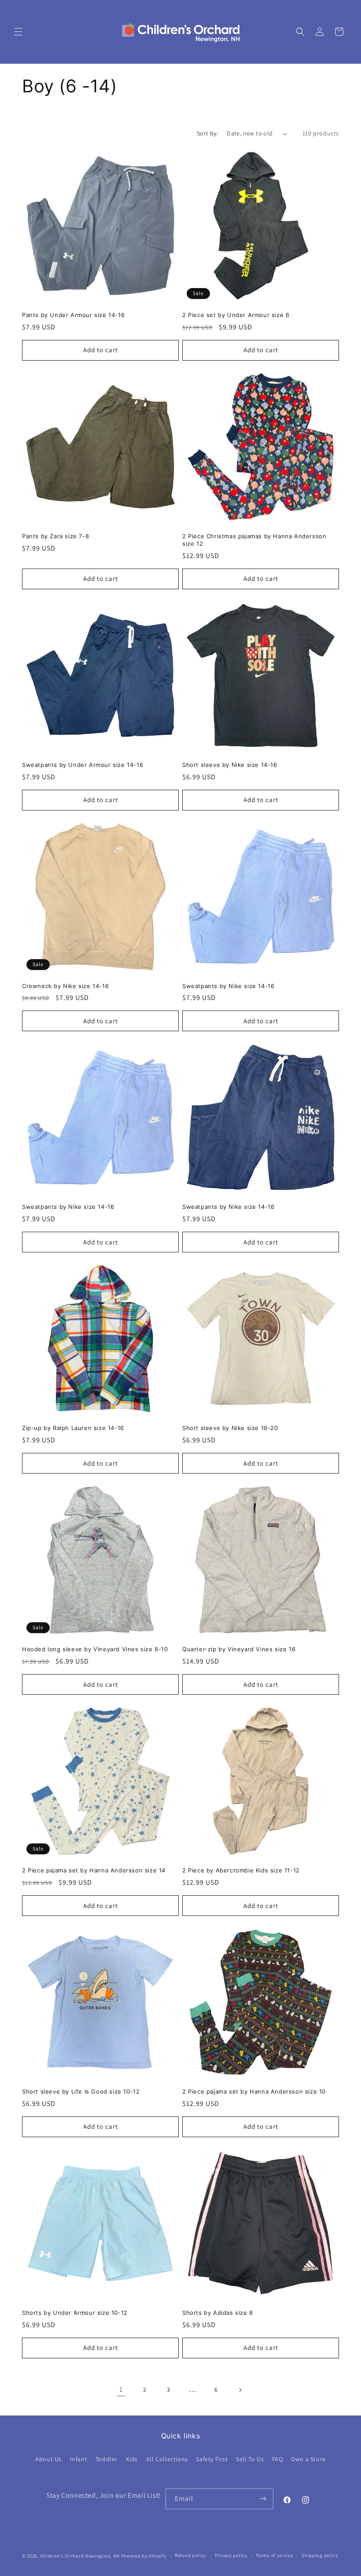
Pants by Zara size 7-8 (55, 536)
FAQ (278, 2459)
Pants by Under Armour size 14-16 (73, 315)
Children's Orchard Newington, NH (80, 2556)
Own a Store (308, 2459)
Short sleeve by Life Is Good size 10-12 (81, 2091)
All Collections (167, 2459)
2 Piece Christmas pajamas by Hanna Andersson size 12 (254, 540)
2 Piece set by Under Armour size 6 (236, 315)
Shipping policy (320, 2555)
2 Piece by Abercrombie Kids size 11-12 (241, 1870)
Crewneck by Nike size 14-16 (65, 986)
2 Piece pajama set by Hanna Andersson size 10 (254, 2091)
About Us (48, 2459)
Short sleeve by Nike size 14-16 (230, 765)
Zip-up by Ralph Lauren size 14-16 (73, 1428)
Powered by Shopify (144, 2556)
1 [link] (121, 2389)
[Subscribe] (263, 2499)
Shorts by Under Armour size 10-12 (75, 2313)
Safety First (212, 2459)
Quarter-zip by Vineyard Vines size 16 (239, 1649)
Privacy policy (231, 2555)
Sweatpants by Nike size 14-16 (228, 986)
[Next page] (240, 2390)
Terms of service (274, 2555)
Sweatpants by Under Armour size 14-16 (83, 765)
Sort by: (207, 133)
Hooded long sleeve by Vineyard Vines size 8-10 (95, 1649)
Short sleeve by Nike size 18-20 (230, 1428)
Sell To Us (250, 2459)
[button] (18, 32)
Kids (132, 2459)
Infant (79, 2459)
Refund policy (190, 2555)
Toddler (107, 2459)
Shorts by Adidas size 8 (218, 2313)
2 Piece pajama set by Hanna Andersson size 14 (94, 1870)
